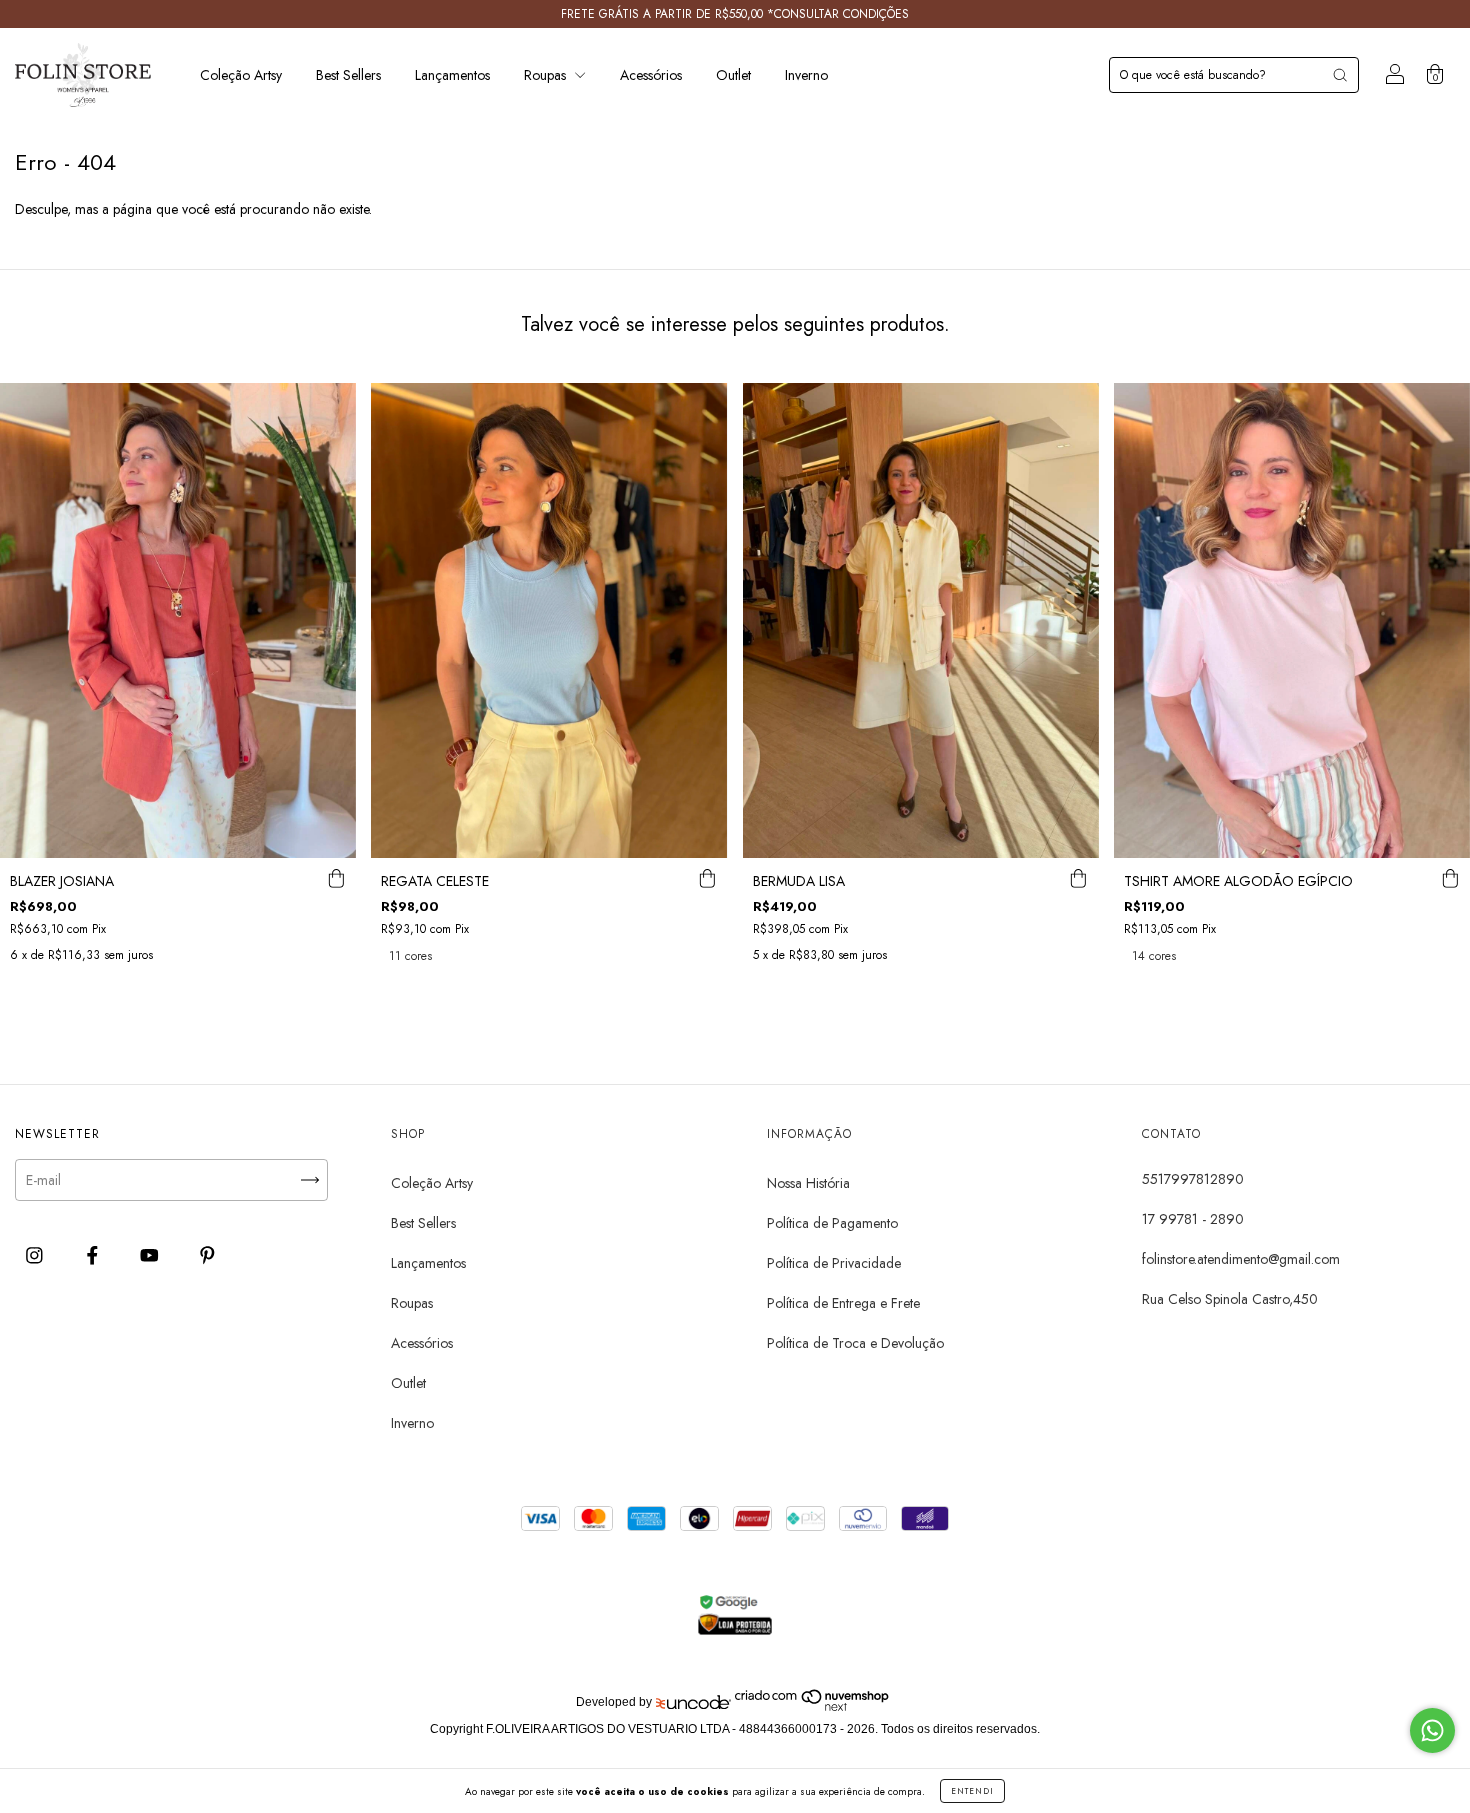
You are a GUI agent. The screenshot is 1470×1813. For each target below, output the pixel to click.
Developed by (614, 1702)
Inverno (806, 75)
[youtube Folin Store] (151, 1255)
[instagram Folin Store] (36, 1255)
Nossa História (808, 1183)
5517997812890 (1193, 1179)
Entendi (972, 1791)
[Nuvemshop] (812, 1708)
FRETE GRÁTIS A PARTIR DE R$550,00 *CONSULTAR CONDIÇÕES (735, 14)
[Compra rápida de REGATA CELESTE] (708, 878)
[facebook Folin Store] (94, 1255)
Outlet (733, 75)
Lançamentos (452, 75)
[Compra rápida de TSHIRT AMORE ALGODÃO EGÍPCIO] (1450, 878)
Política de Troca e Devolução (855, 1343)
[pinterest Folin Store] (207, 1255)
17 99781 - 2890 (1193, 1219)
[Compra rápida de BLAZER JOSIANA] (336, 878)
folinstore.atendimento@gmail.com (1241, 1259)
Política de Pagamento (832, 1223)
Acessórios (651, 75)
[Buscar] (1340, 75)
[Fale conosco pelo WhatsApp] (1432, 1730)
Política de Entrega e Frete (843, 1303)
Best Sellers (348, 75)
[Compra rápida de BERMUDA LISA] (1079, 878)
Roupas (547, 75)
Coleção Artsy (241, 75)
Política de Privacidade (834, 1263)
